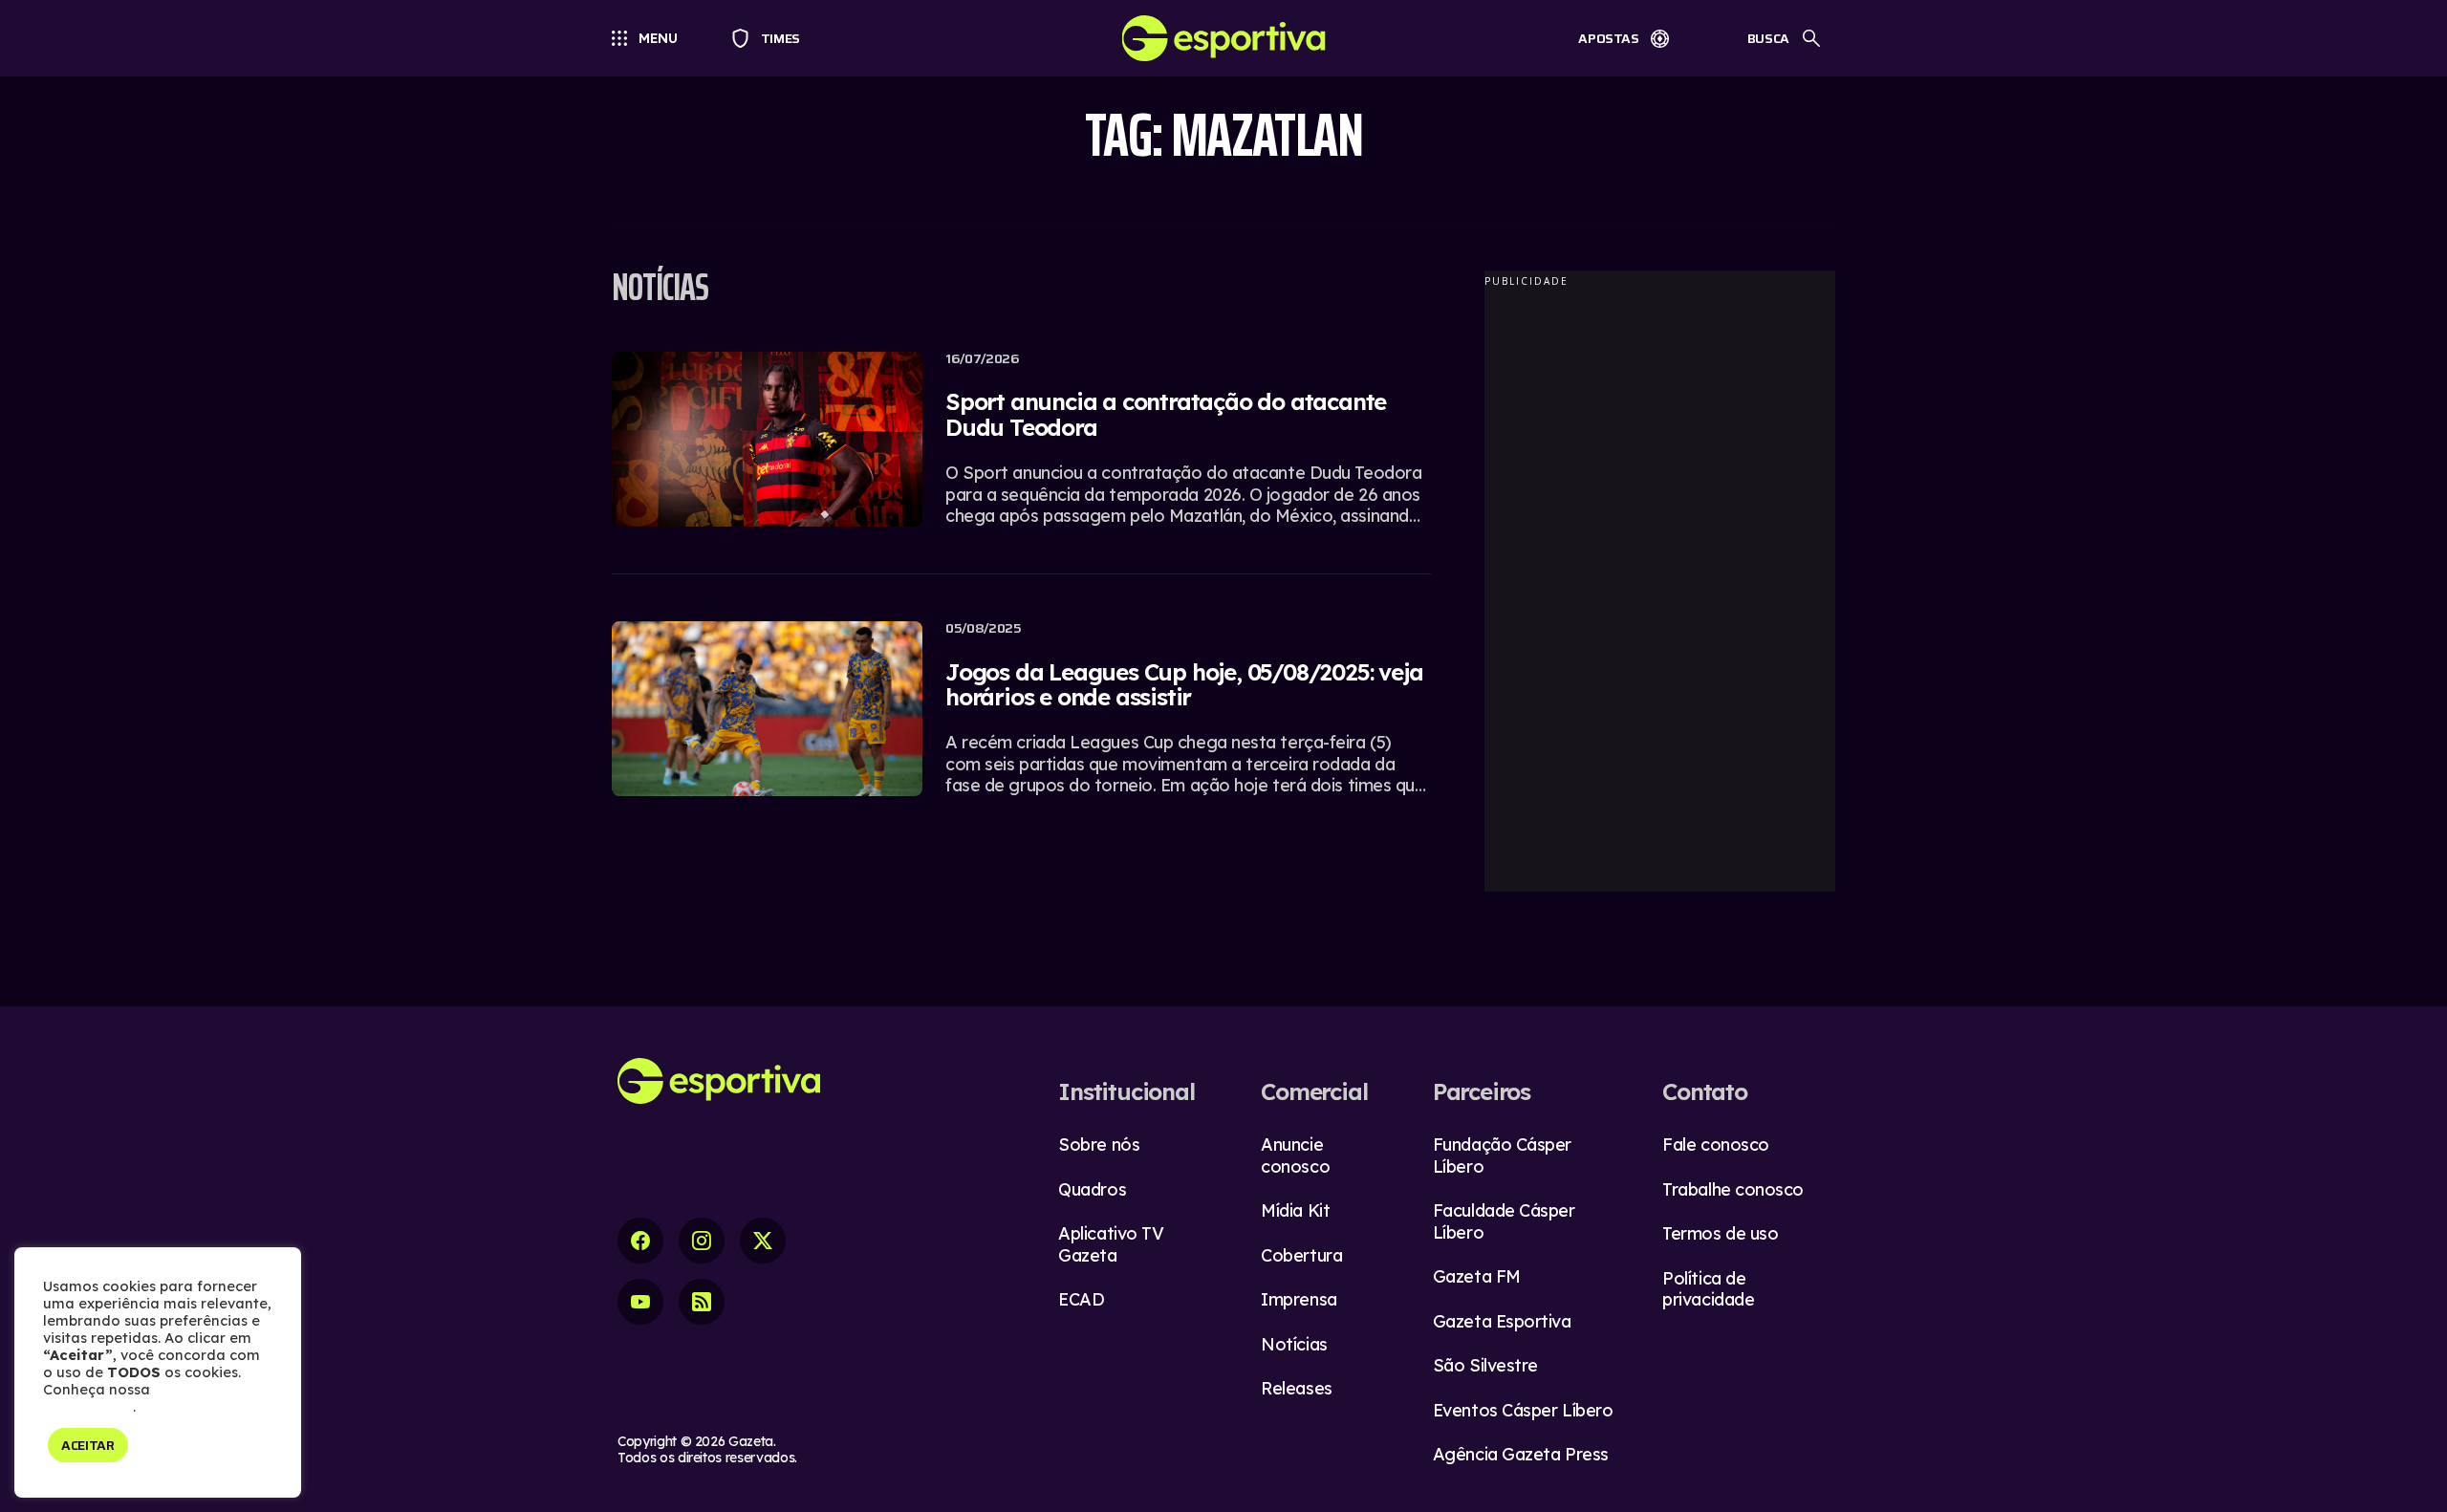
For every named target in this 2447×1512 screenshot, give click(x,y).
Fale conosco (1716, 1145)
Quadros (1092, 1189)
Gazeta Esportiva (1502, 1321)
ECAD (1081, 1299)
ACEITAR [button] (88, 1445)
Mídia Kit (1295, 1210)
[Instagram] (702, 1241)
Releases (1296, 1388)
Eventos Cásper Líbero (1523, 1410)
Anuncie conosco (1295, 1156)
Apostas (1609, 38)
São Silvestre (1485, 1365)
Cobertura (1301, 1255)
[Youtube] (640, 1302)
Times (772, 38)
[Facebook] (640, 1241)
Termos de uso (1720, 1233)
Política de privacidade (1708, 1289)
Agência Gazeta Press (1521, 1454)
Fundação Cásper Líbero (1502, 1156)
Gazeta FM (1477, 1276)
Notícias (1294, 1344)
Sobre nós (1099, 1145)
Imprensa (1299, 1299)
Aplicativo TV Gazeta (1111, 1244)
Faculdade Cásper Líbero (1504, 1221)
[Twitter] (763, 1241)
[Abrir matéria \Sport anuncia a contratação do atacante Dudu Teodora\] (1021, 451)
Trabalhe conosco (1733, 1189)
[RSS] (702, 1302)
